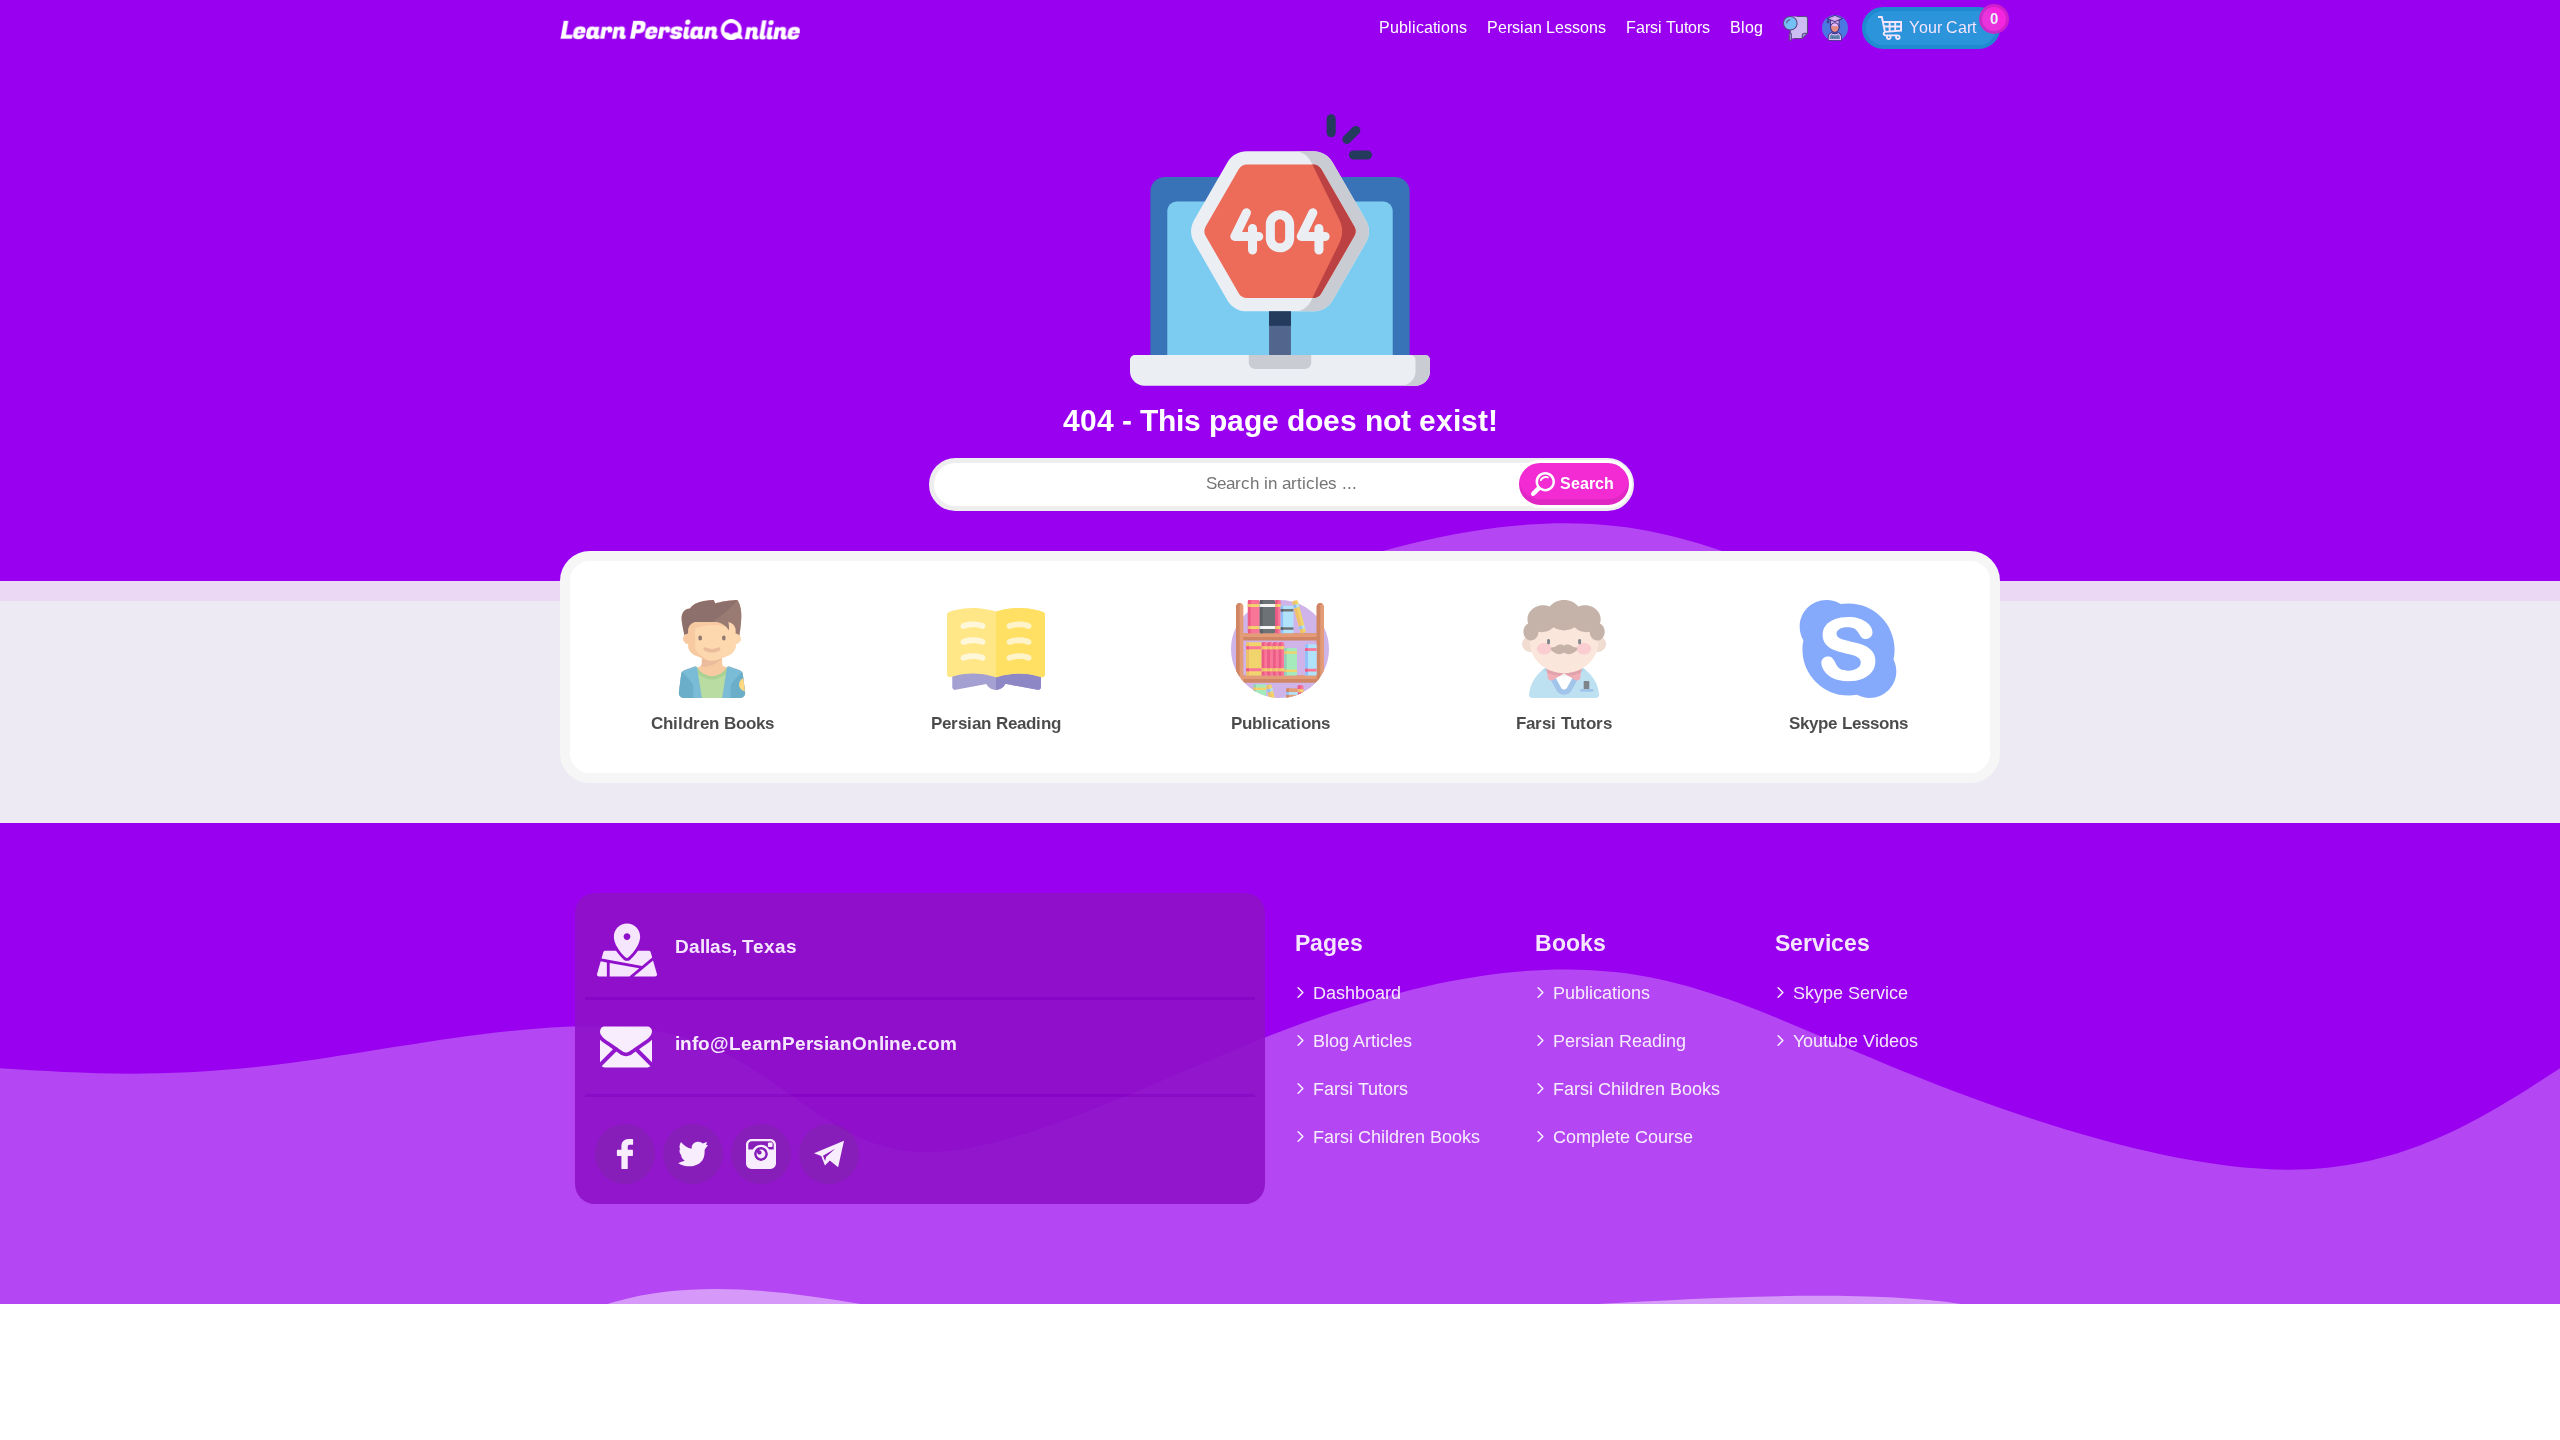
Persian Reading (1619, 1041)
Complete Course (1623, 1137)
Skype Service (1850, 993)
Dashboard (1357, 993)
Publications (1423, 27)
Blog (1746, 27)
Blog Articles (1362, 1041)
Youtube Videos (1855, 1041)
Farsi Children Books (1396, 1137)
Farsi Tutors (1668, 27)
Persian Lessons (1546, 27)
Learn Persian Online (680, 29)
